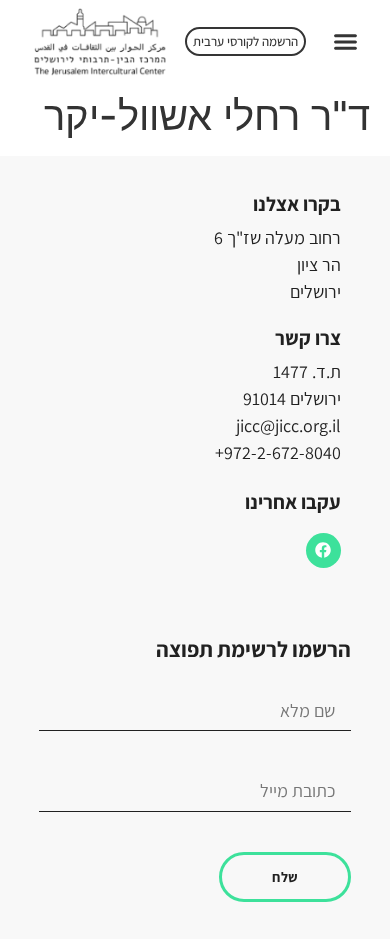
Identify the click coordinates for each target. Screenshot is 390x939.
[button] (345, 42)
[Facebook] (323, 550)
